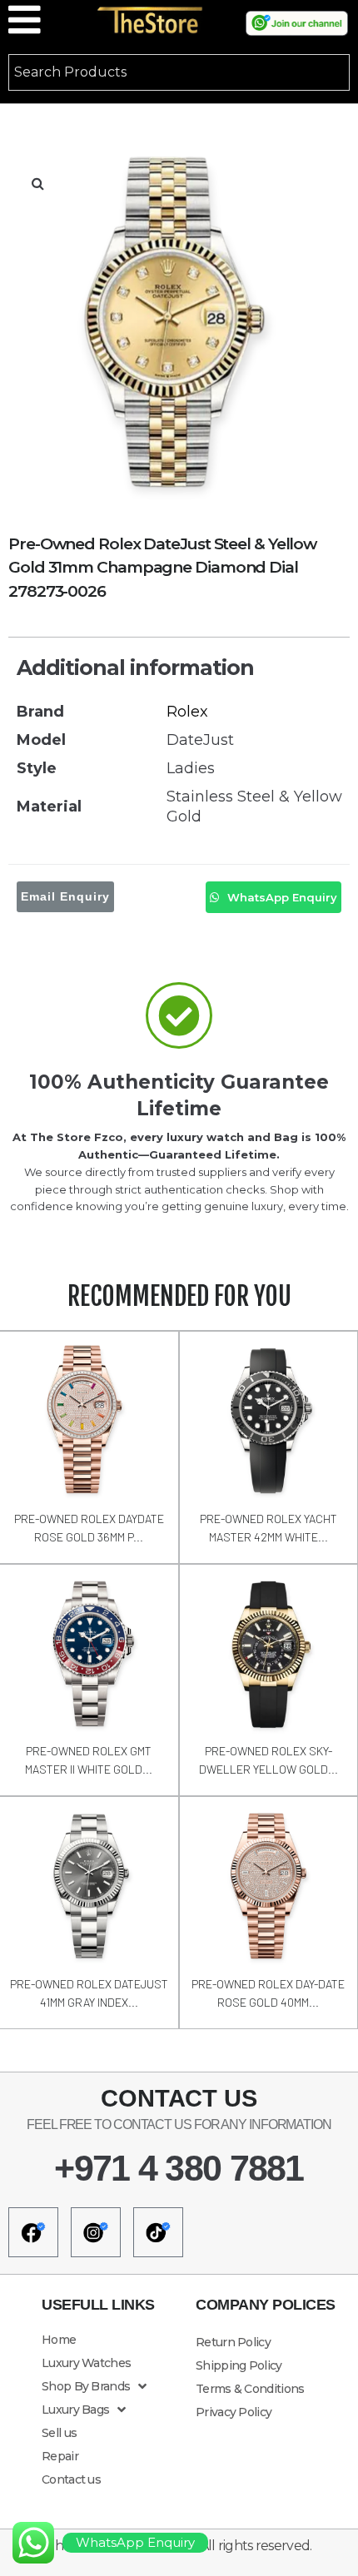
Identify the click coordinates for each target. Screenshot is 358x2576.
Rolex (187, 712)
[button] (37, 183)
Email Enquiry (65, 896)
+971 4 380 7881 (179, 2168)
